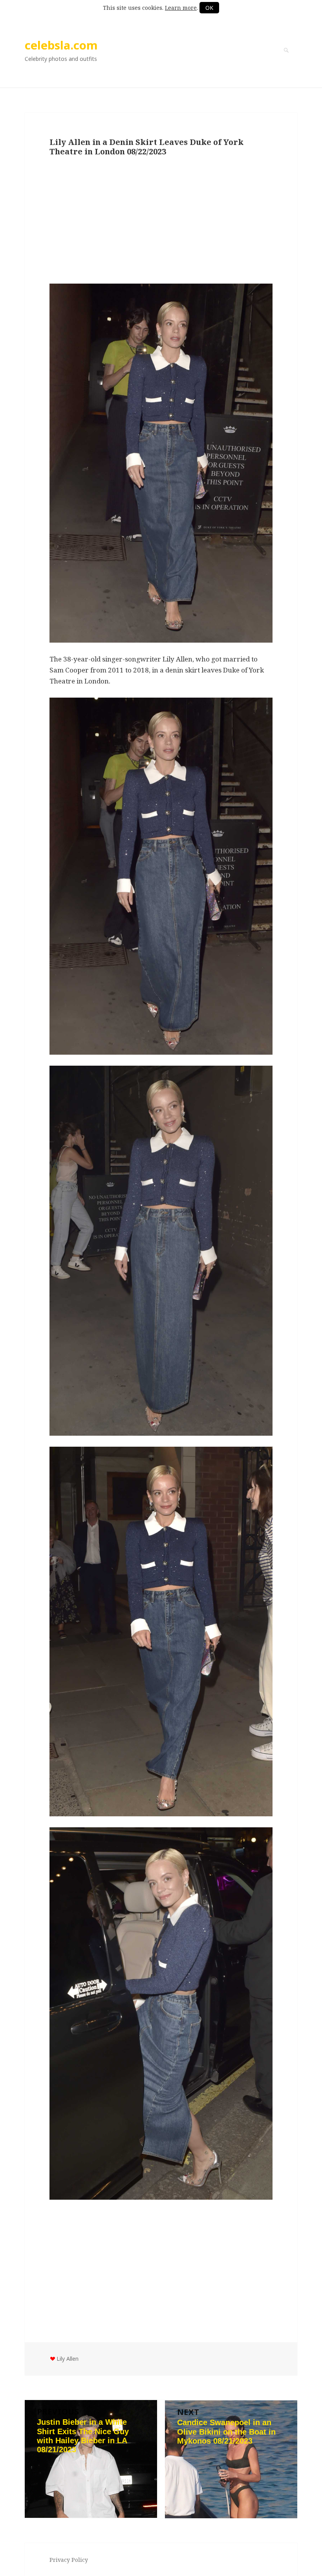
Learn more (181, 8)
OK (209, 8)
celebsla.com (61, 45)
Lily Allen (68, 2359)
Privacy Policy (69, 2560)
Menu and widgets (286, 61)
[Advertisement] (161, 221)
